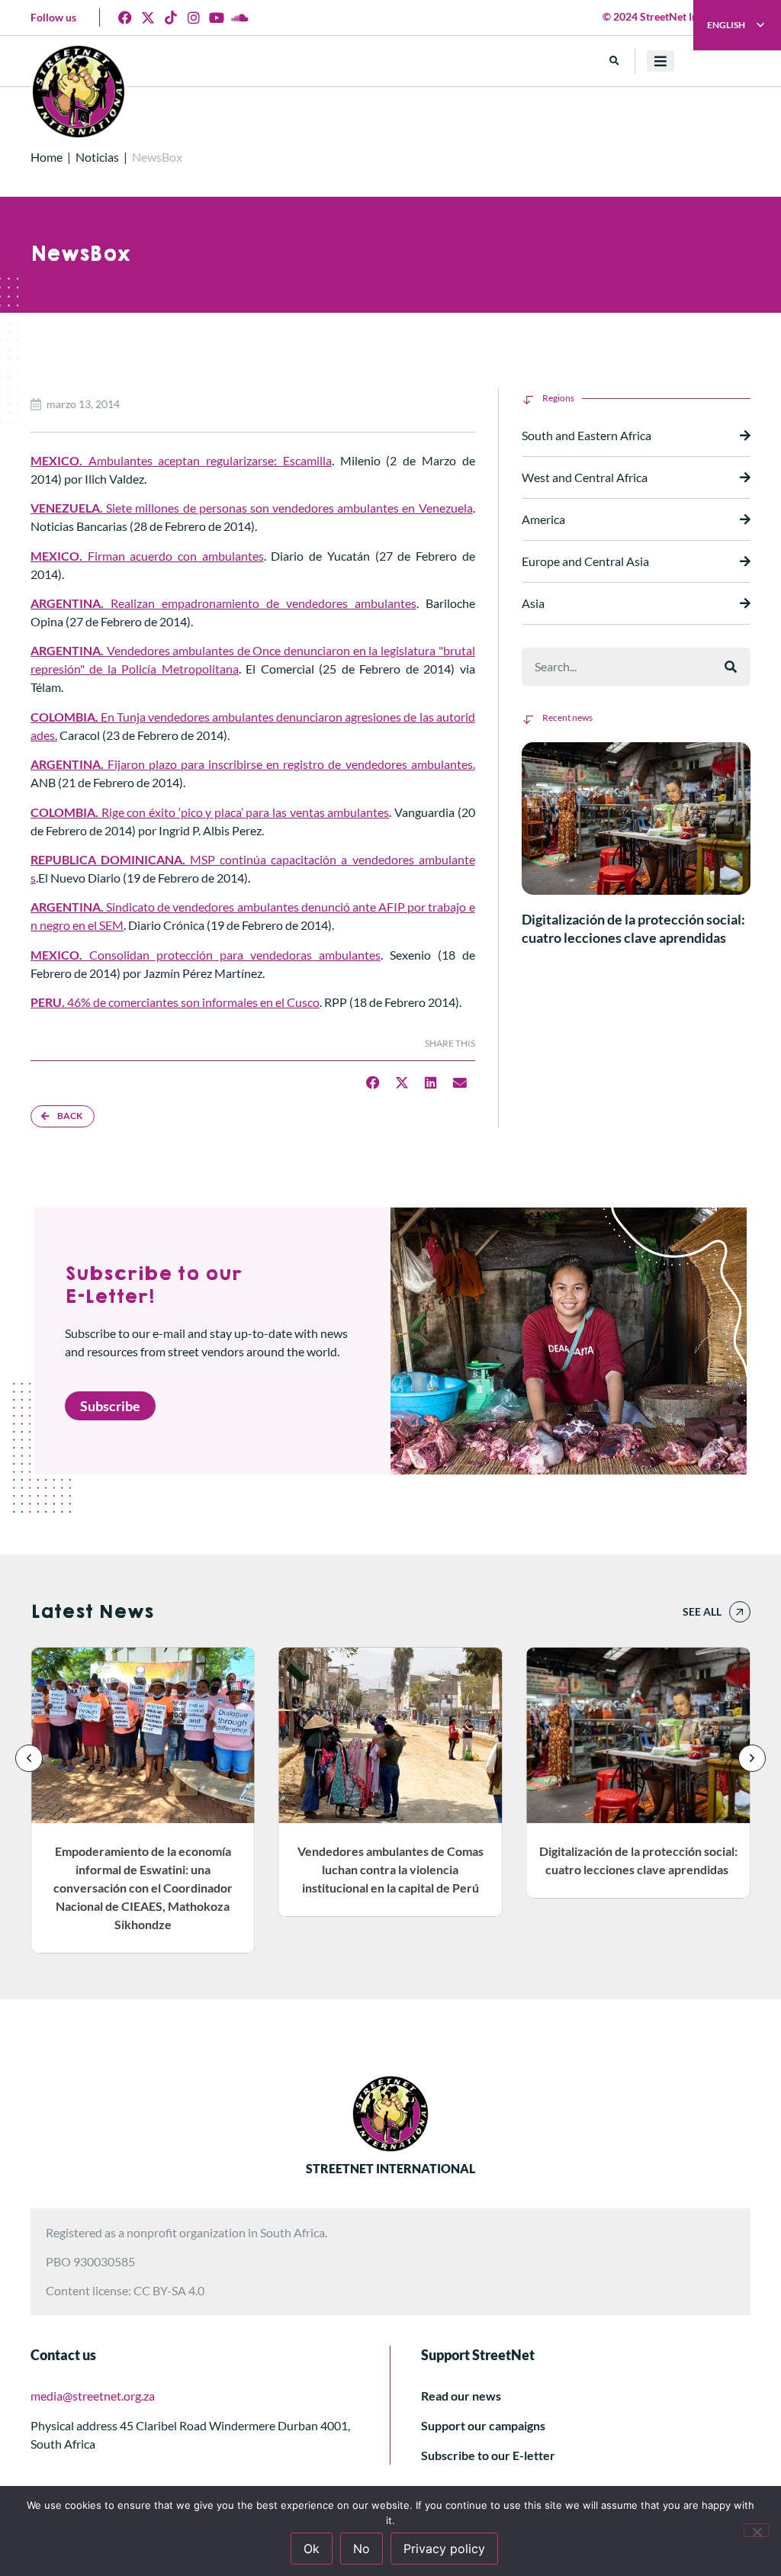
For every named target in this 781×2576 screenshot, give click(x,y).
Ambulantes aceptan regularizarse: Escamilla (181, 460)
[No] (757, 2530)
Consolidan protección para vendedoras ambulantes (206, 955)
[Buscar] (731, 667)
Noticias (97, 157)
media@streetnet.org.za (93, 2396)
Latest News (92, 1612)
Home (47, 157)
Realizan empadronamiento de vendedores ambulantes (223, 603)
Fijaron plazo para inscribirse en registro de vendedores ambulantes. (253, 764)
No (362, 2549)
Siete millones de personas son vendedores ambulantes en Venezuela (252, 508)
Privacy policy (444, 2549)
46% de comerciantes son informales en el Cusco (175, 1002)
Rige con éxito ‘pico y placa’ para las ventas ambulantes (210, 812)
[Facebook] (125, 18)
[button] (614, 61)
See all (702, 1611)
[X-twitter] (148, 18)
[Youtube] (217, 18)
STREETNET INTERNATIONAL (390, 2168)
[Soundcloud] (239, 18)
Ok (312, 2549)
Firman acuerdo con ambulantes (147, 556)
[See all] (740, 1612)
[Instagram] (194, 18)
